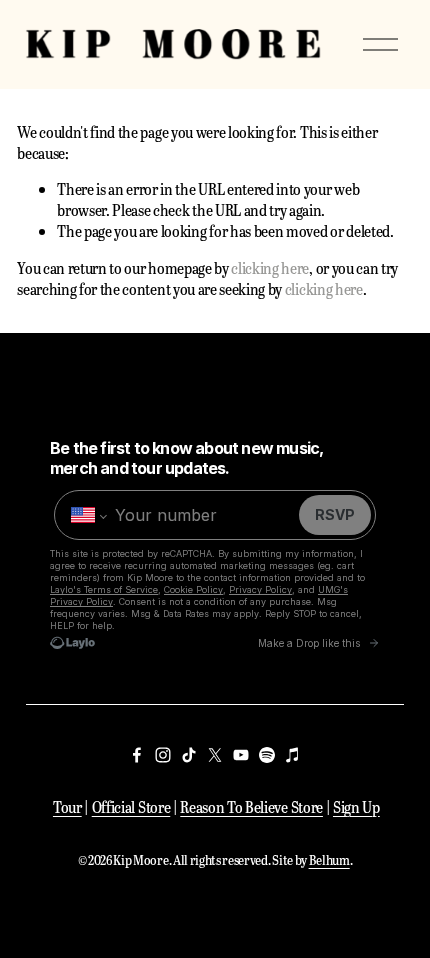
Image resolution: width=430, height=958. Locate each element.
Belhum (329, 860)
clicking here (270, 267)
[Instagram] (163, 755)
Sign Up (356, 807)
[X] (215, 755)
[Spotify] (267, 755)
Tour (67, 807)
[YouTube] (241, 755)
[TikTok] (189, 755)
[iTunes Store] (293, 755)
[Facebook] (137, 755)
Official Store (131, 807)
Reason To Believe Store (251, 807)
